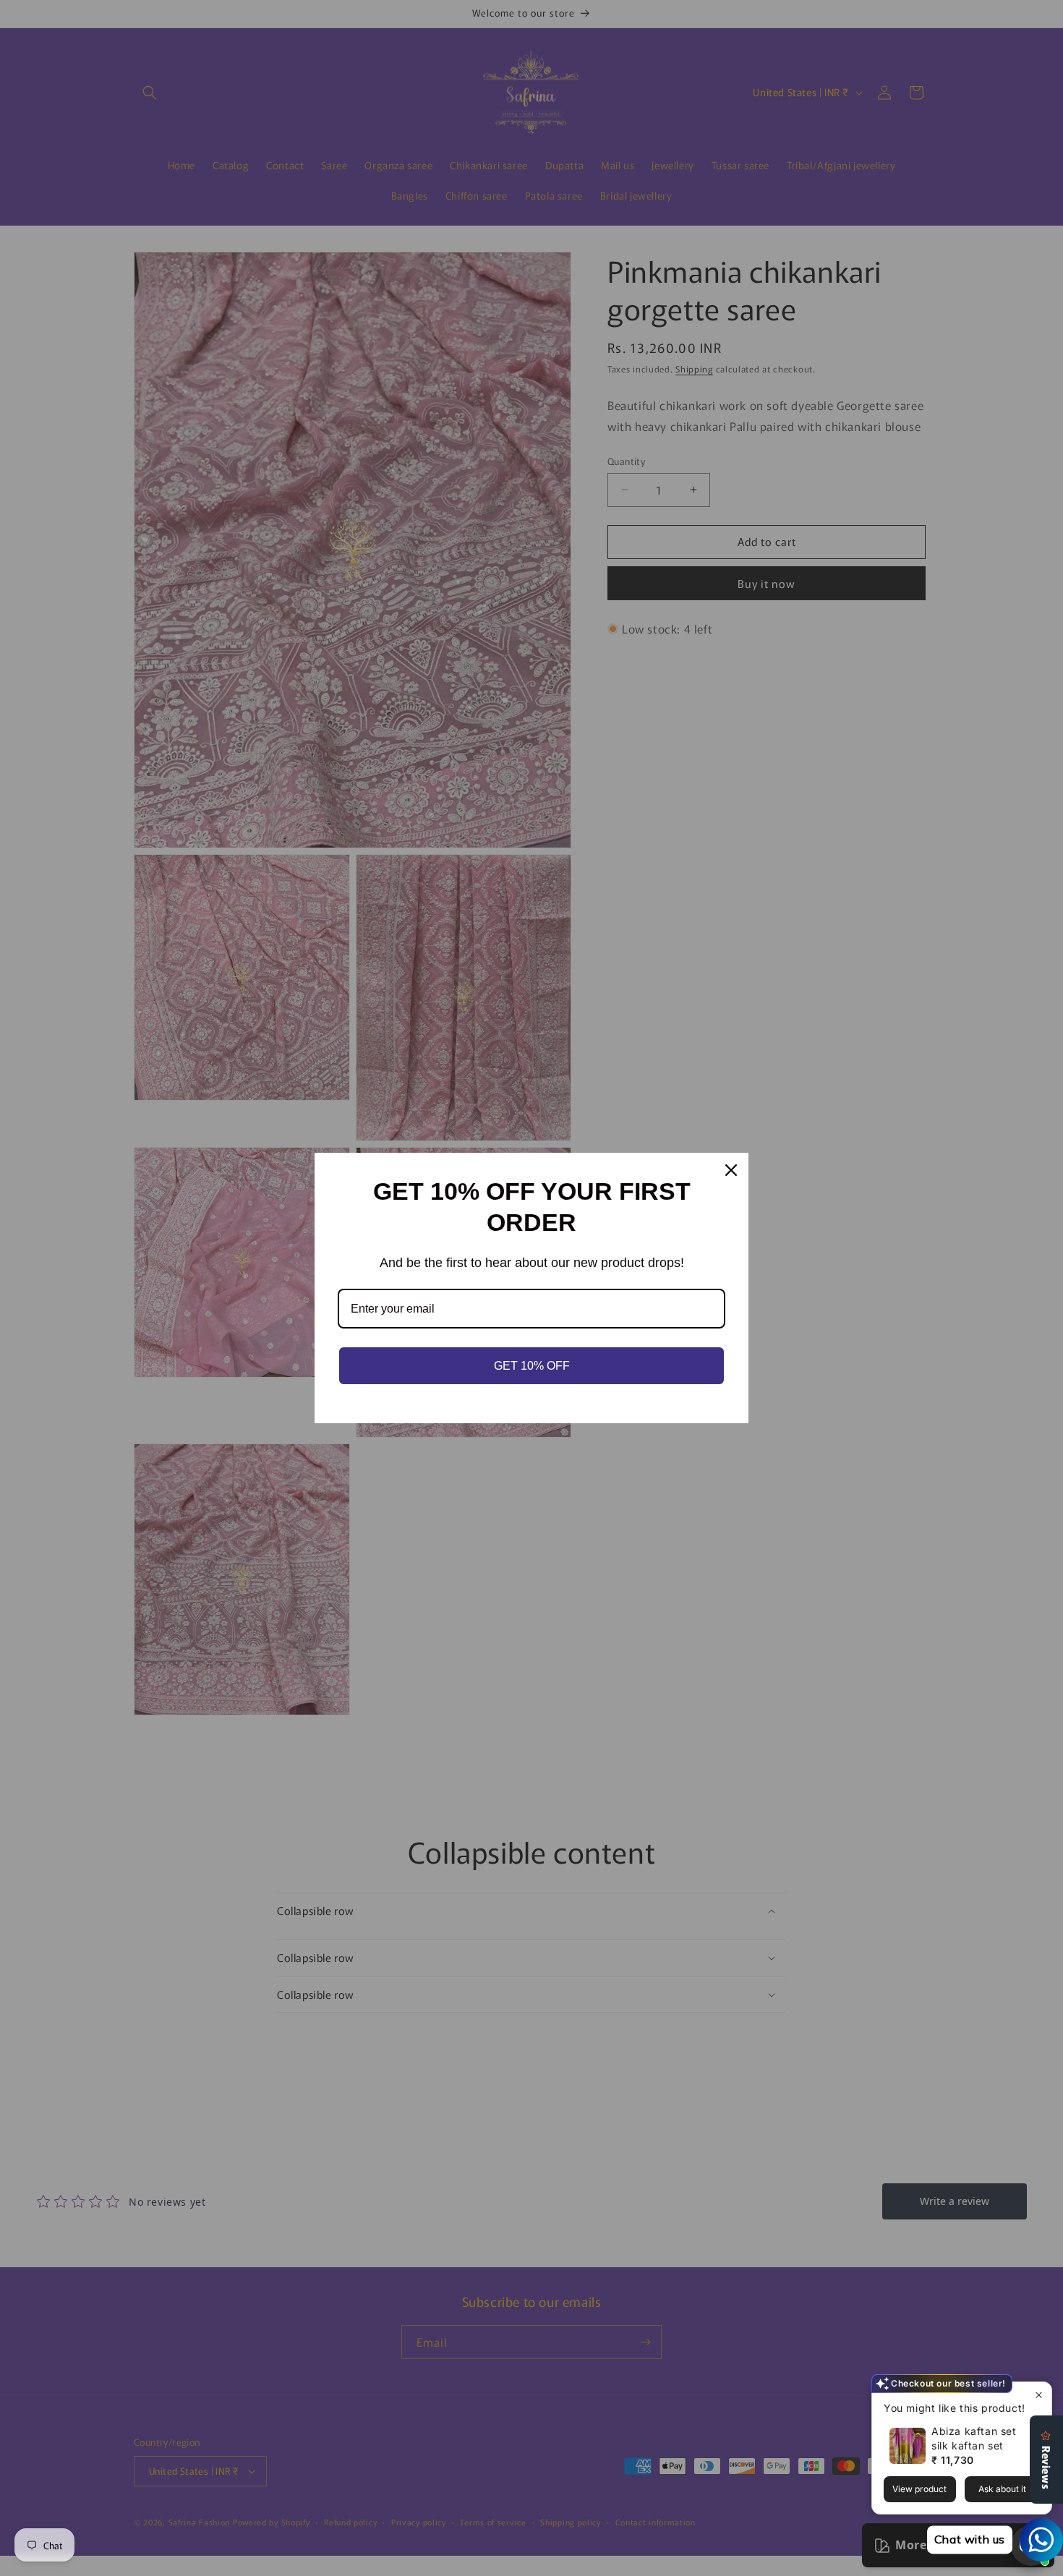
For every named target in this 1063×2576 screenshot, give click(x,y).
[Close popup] (1039, 2395)
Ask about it (1002, 2489)
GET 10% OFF (532, 1366)
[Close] (731, 1170)
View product (919, 2489)
